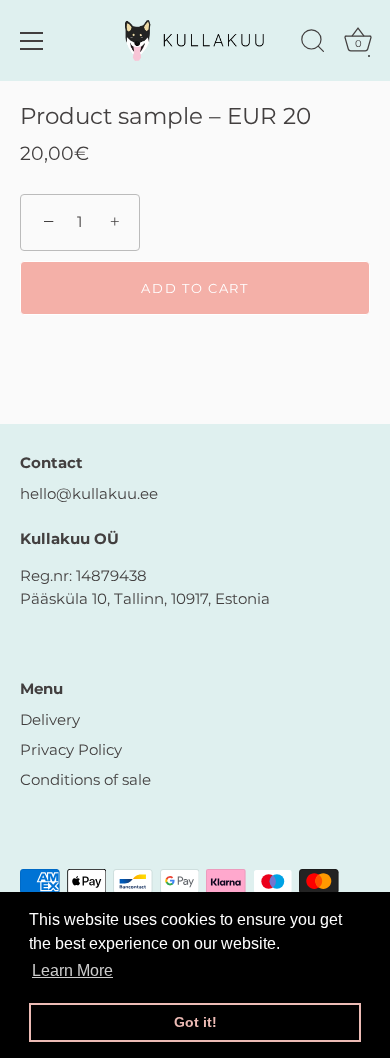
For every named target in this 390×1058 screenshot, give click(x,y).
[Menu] (32, 41)
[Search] (313, 44)
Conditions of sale (85, 779)
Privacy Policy (71, 749)
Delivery (50, 719)
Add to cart (195, 288)
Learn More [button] (72, 970)
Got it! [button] (195, 1022)
